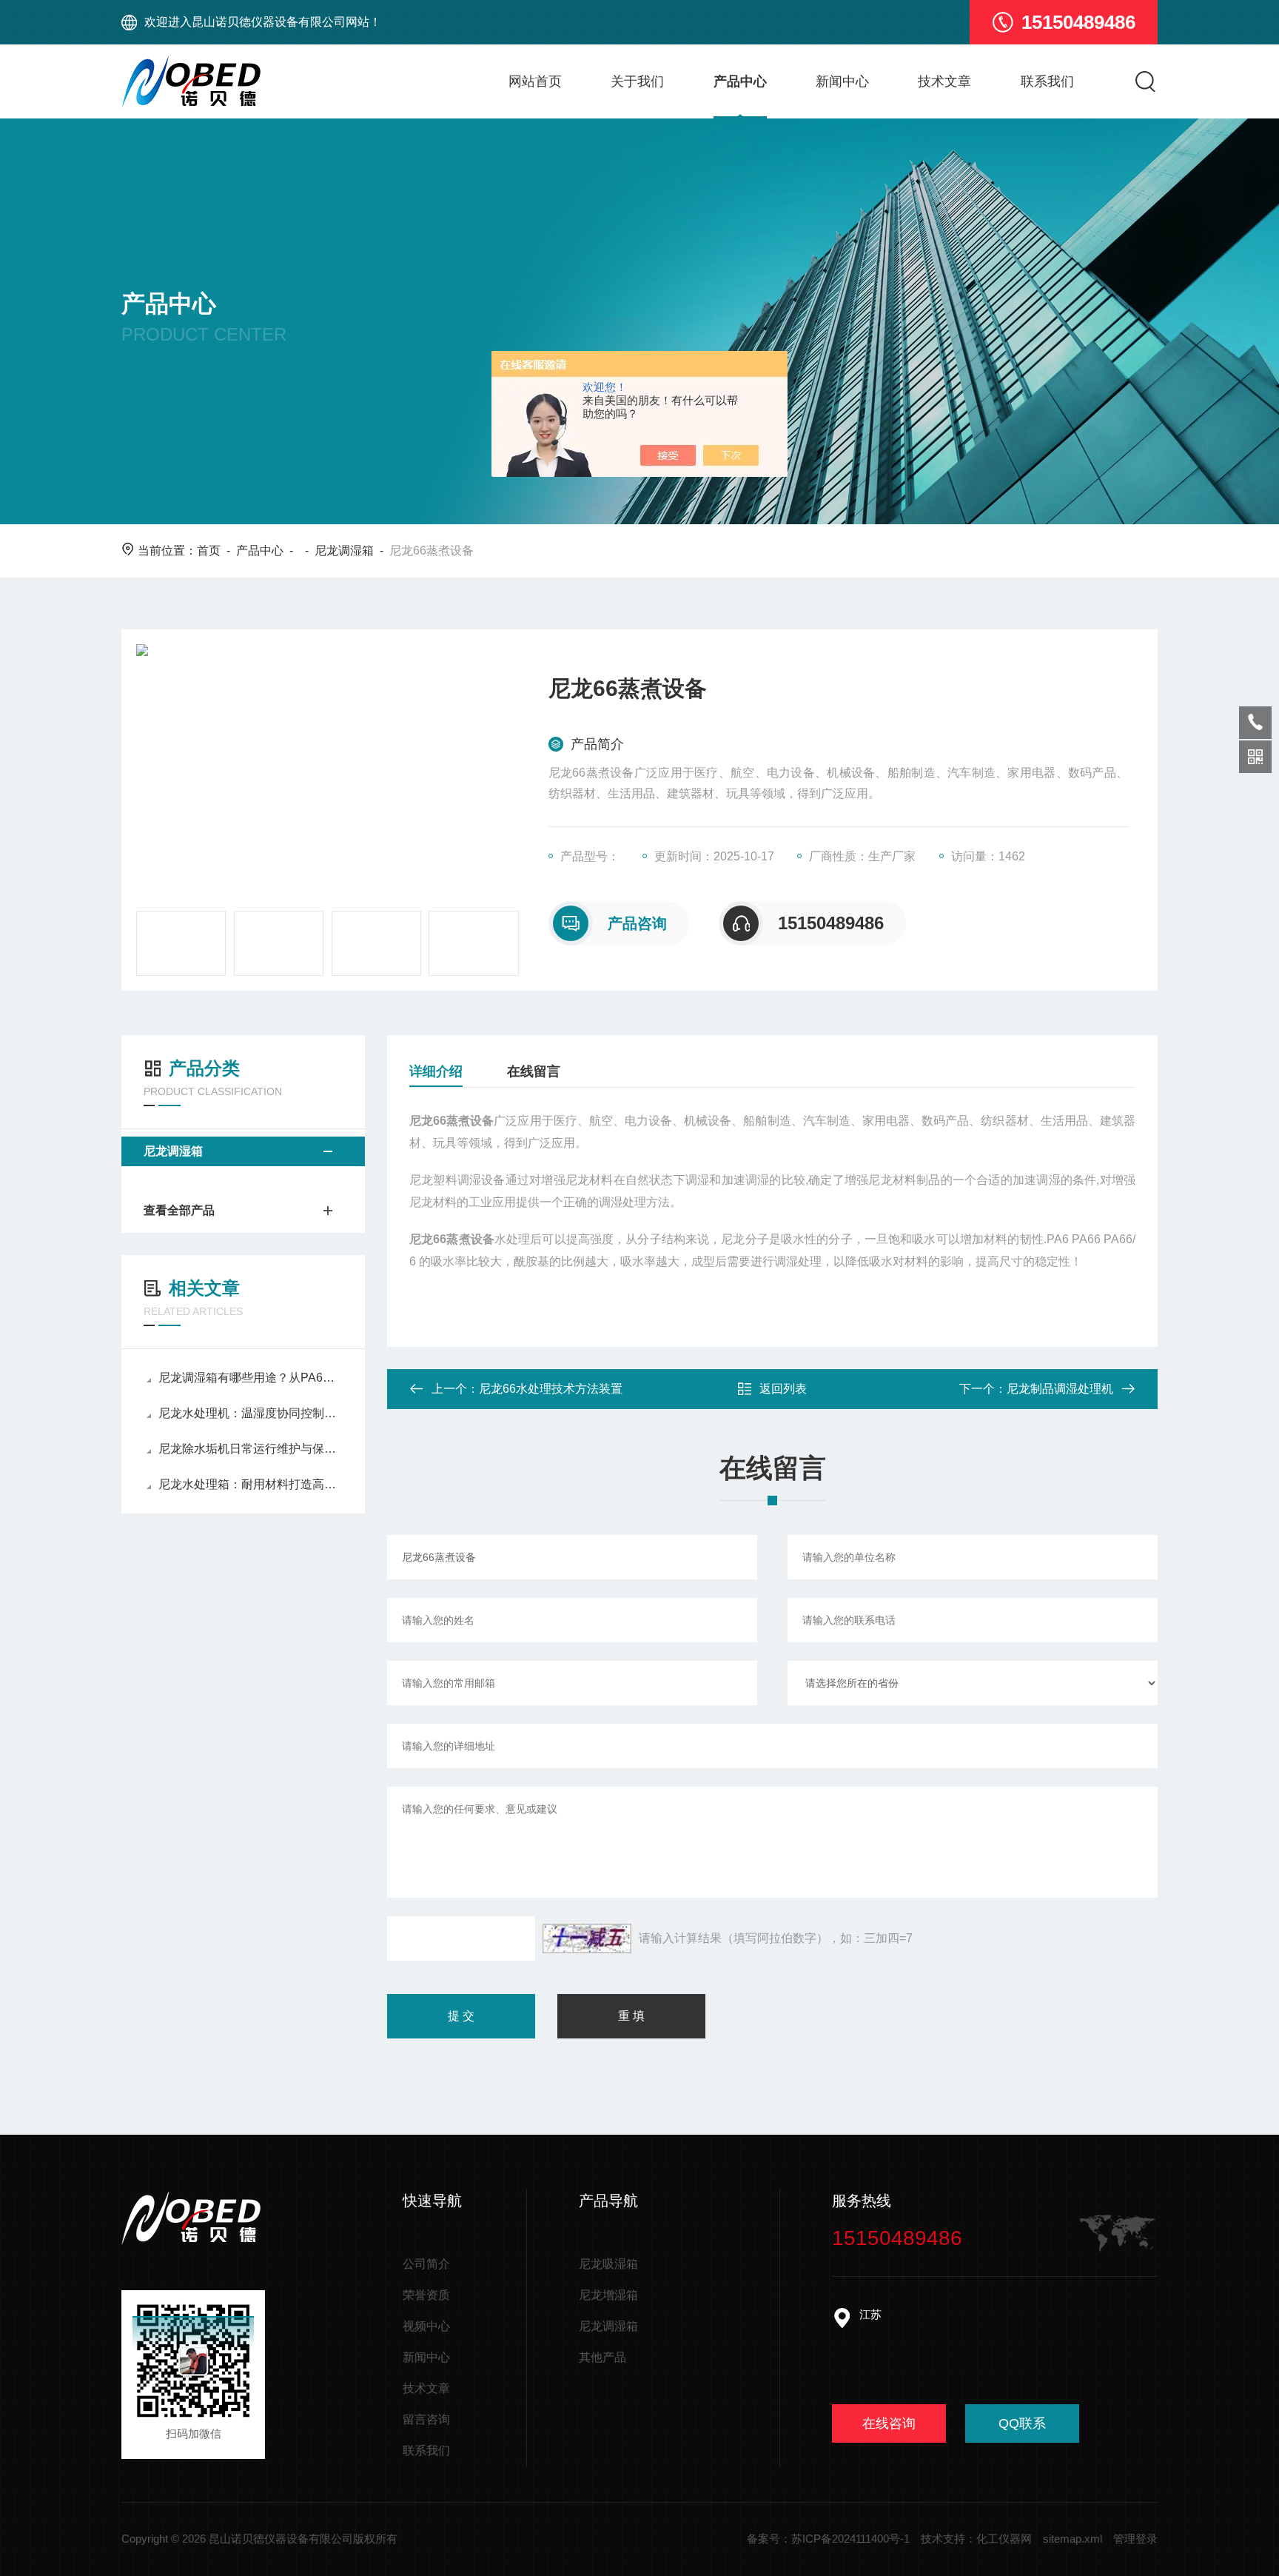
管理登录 (1135, 2539)
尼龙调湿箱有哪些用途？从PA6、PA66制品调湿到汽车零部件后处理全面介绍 (251, 1378)
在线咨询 (889, 2423)
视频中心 (426, 2326)
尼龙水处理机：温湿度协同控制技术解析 (251, 1413)
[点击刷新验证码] (587, 1938)
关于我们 (637, 81)
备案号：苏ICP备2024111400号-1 (828, 2539)
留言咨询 (426, 2419)
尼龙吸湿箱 (608, 2264)
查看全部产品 (179, 1210)
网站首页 (535, 81)
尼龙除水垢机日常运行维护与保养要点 (251, 1449)
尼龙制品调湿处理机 (1060, 1389)
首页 (209, 551)
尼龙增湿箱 (608, 2295)
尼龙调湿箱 (344, 551)
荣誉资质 (426, 2295)
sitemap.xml (1072, 2539)
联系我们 (1047, 81)
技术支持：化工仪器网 (976, 2539)
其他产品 (602, 2357)
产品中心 (740, 81)
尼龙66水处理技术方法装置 (551, 1389)
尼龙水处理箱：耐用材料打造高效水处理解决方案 (251, 1484)
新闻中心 (842, 81)
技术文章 (944, 81)
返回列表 (783, 1389)
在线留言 (534, 1071)
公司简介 (426, 2264)
